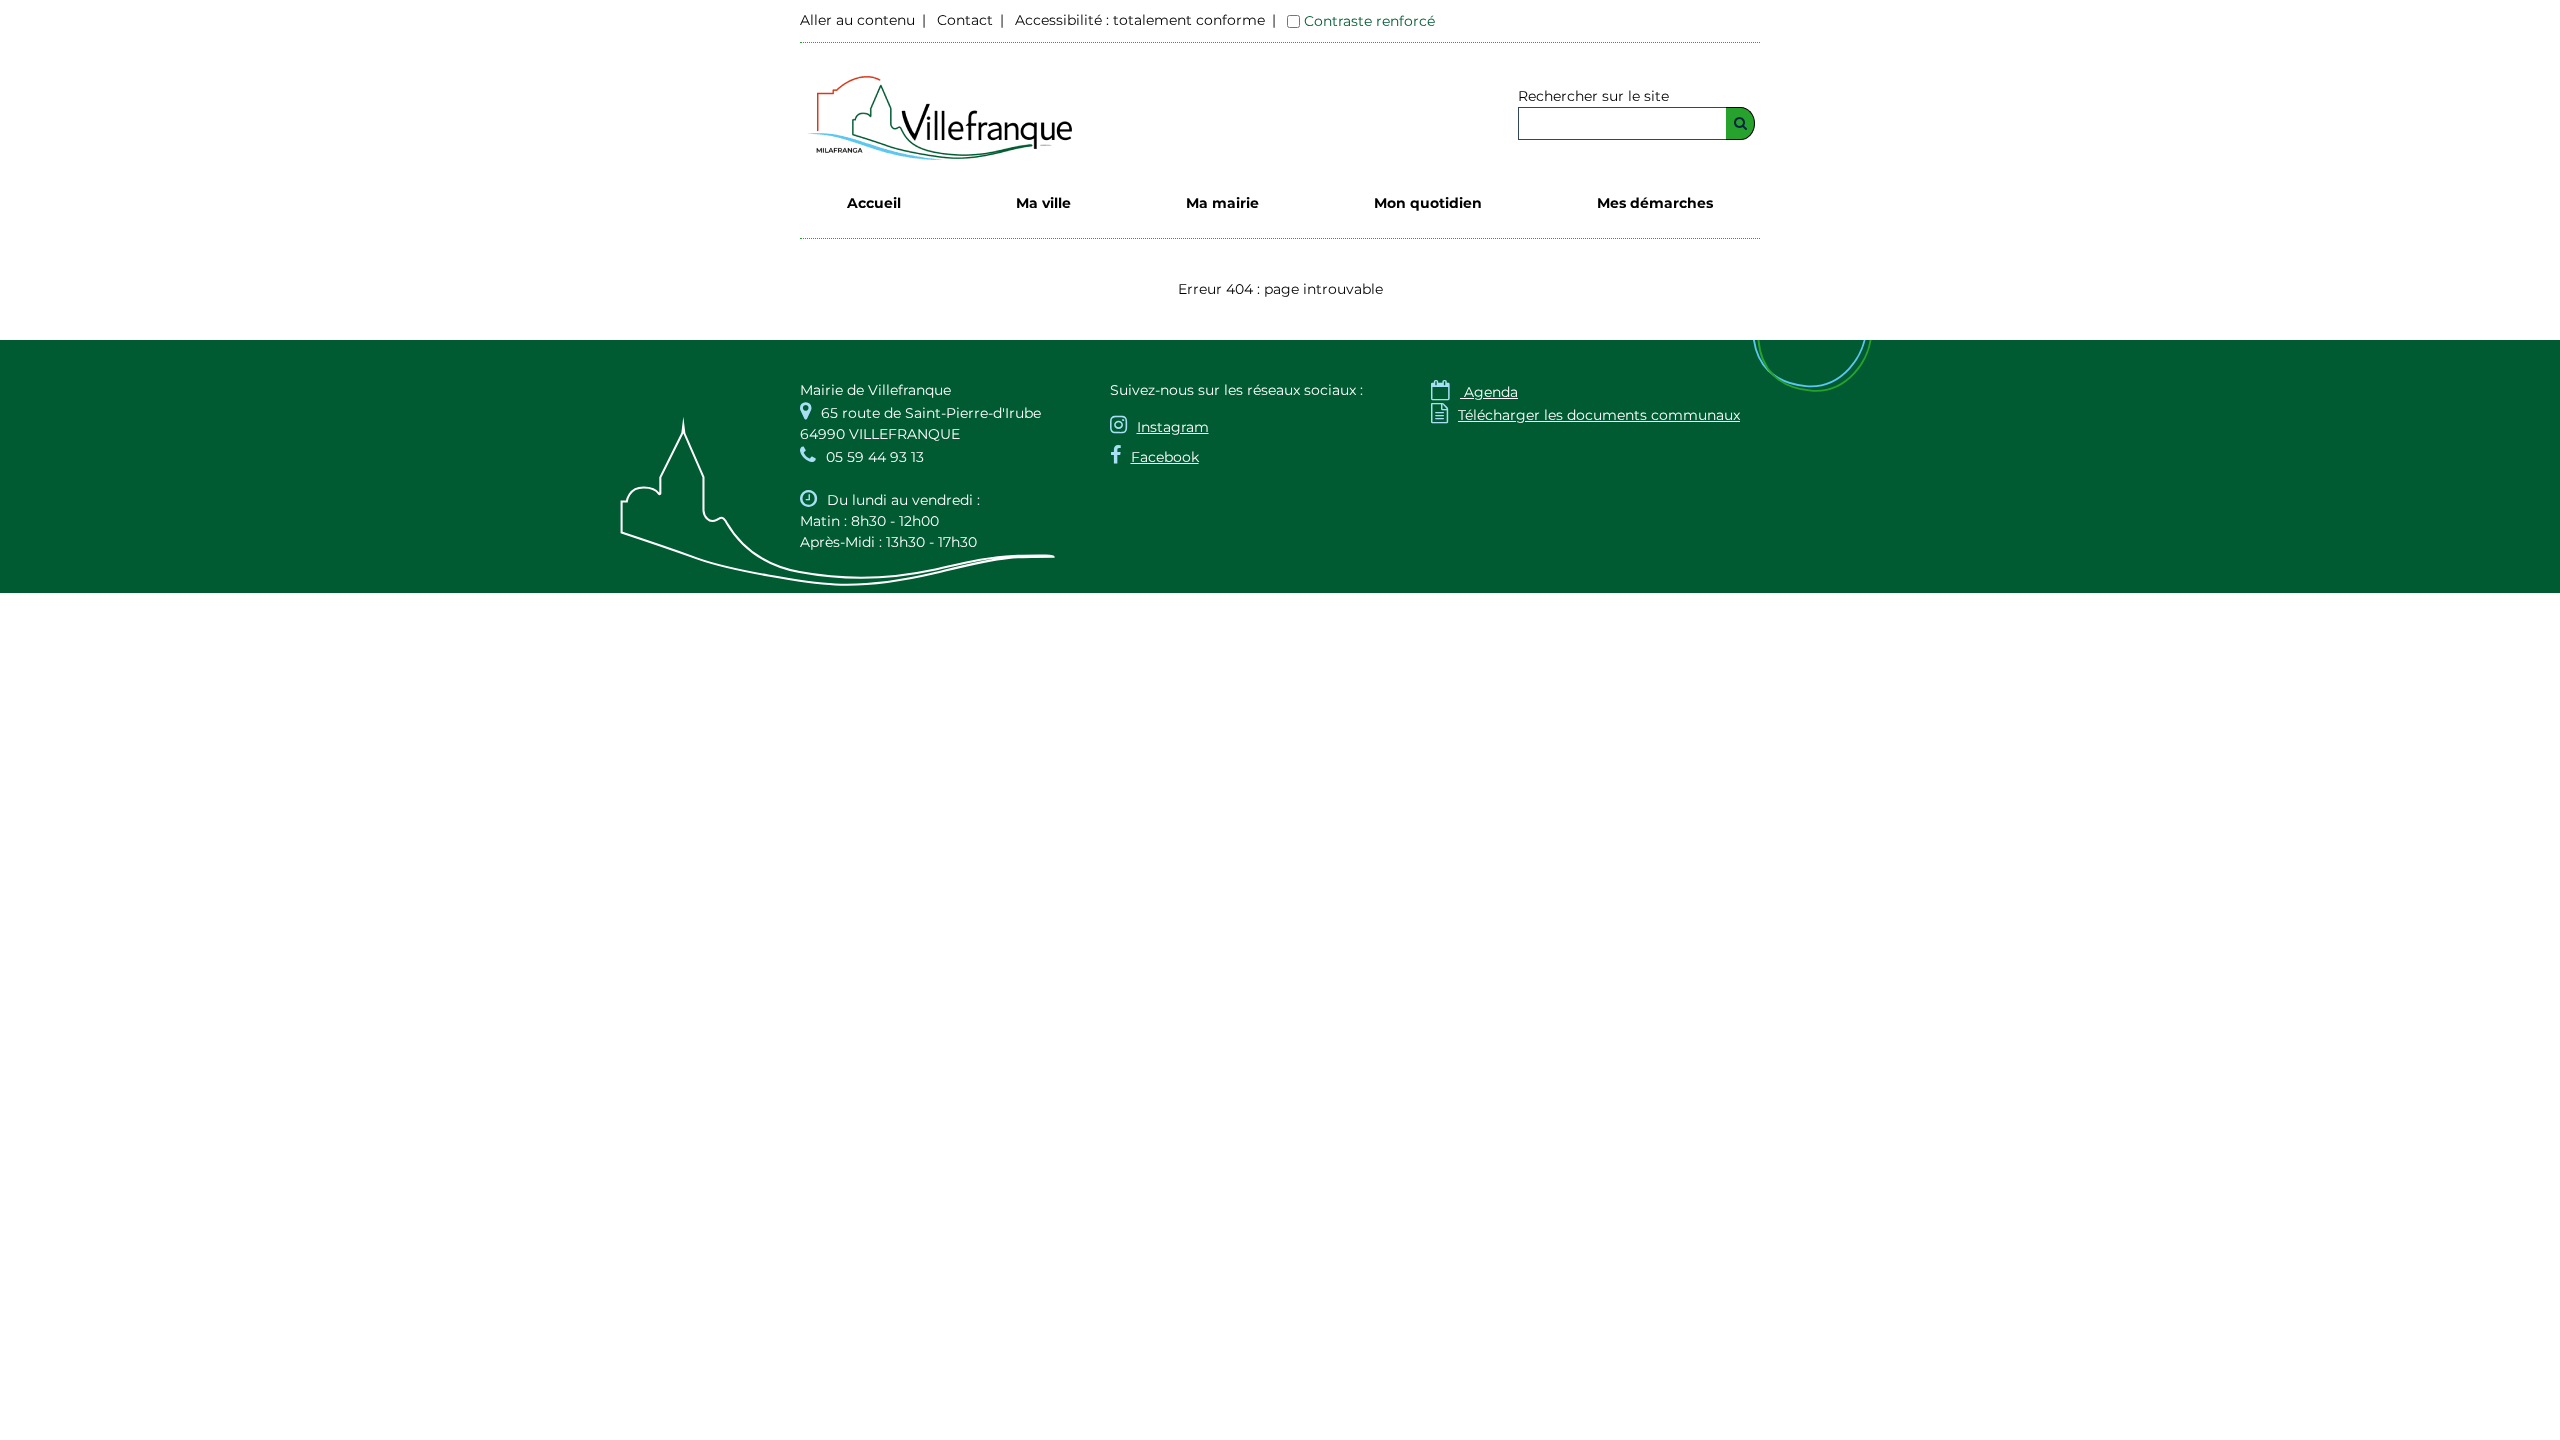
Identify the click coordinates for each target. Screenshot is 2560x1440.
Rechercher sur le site (1593, 96)
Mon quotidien (1428, 203)
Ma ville (1043, 203)
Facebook (1165, 457)
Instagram (1173, 427)
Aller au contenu (857, 20)
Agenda (1474, 392)
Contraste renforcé (1369, 21)
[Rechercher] (1740, 123)
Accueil (874, 203)
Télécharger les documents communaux (1585, 415)
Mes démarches (1655, 203)
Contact (965, 20)
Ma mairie (1222, 203)
